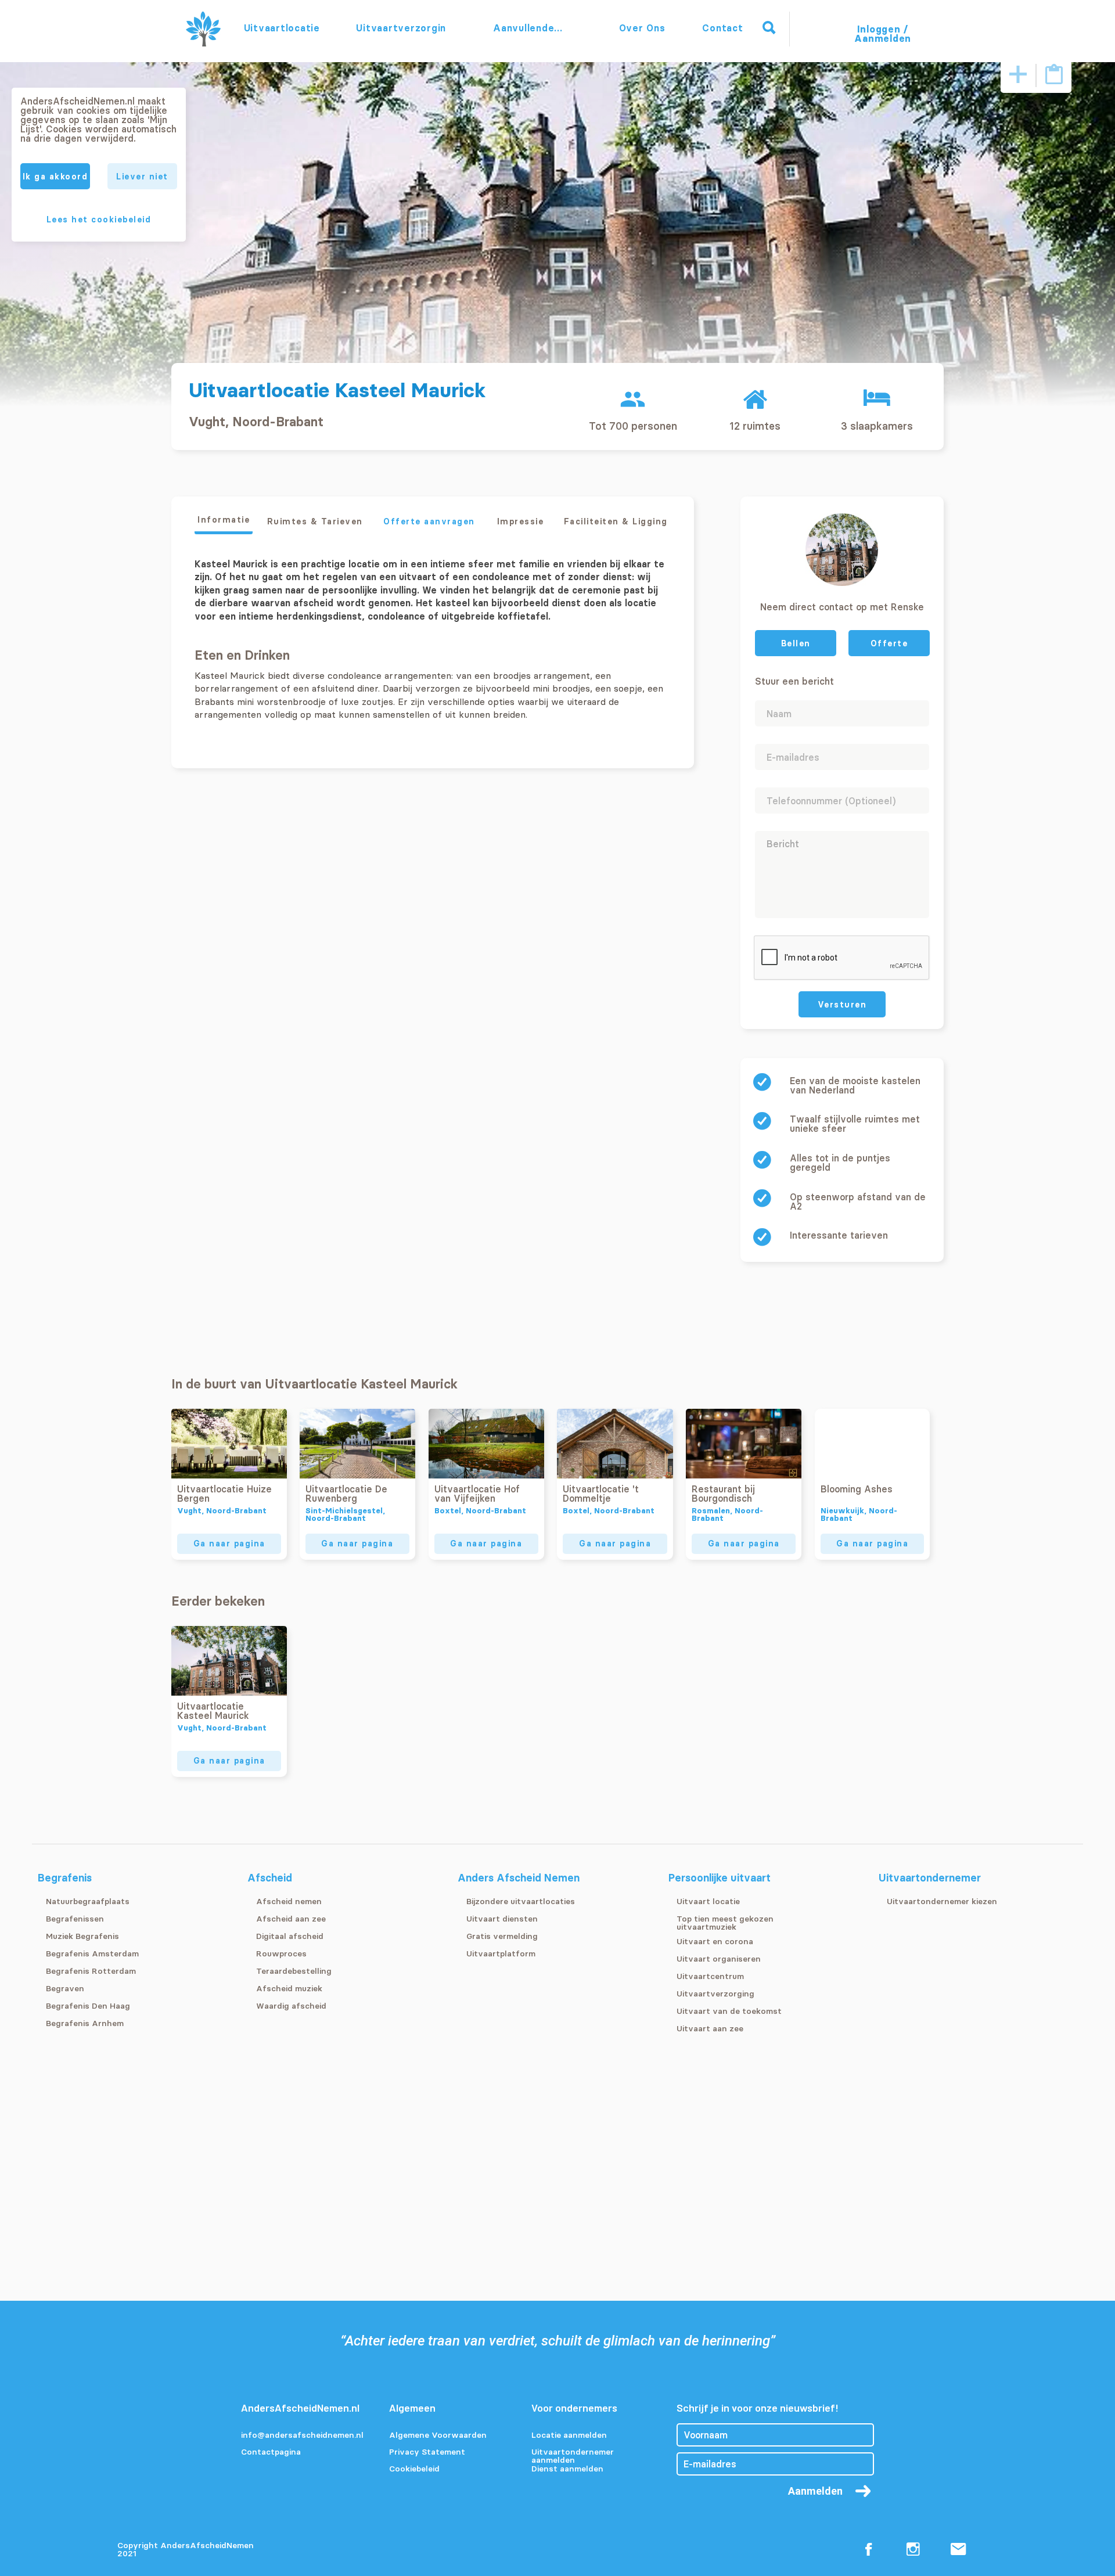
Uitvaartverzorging (401, 28)
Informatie (224, 520)
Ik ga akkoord (55, 177)
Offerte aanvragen (429, 521)
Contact (722, 28)
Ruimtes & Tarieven (315, 521)
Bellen (796, 643)
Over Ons (642, 28)
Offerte (889, 643)
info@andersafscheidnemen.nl (302, 2435)
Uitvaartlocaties (282, 28)
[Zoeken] (769, 28)
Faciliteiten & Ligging (616, 521)
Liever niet (142, 177)
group (633, 399)
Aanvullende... (529, 28)
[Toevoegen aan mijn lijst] (1018, 75)
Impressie (521, 521)
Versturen (842, 1005)
